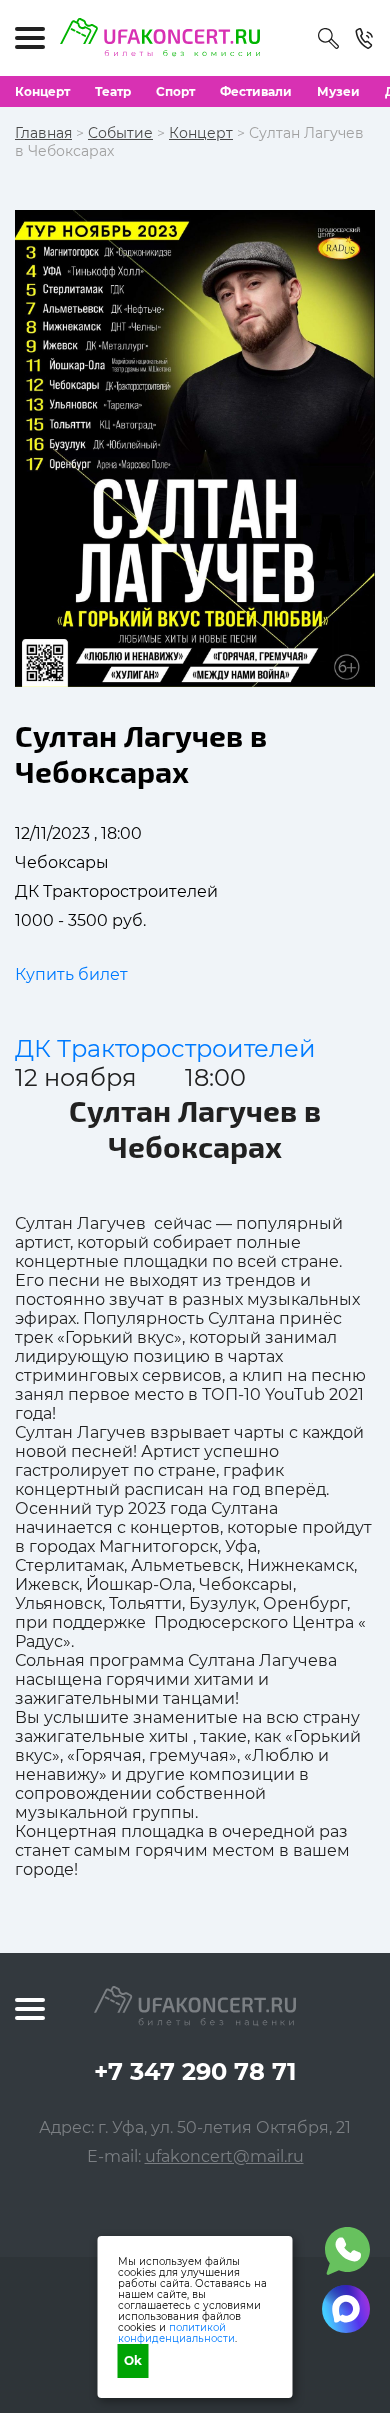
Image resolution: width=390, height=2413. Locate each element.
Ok (133, 2360)
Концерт (42, 91)
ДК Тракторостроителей (165, 1048)
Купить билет (71, 974)
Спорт (175, 91)
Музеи (338, 91)
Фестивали (256, 91)
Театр (113, 91)
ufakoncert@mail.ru (224, 2156)
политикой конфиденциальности (176, 2333)
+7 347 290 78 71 (195, 2071)
